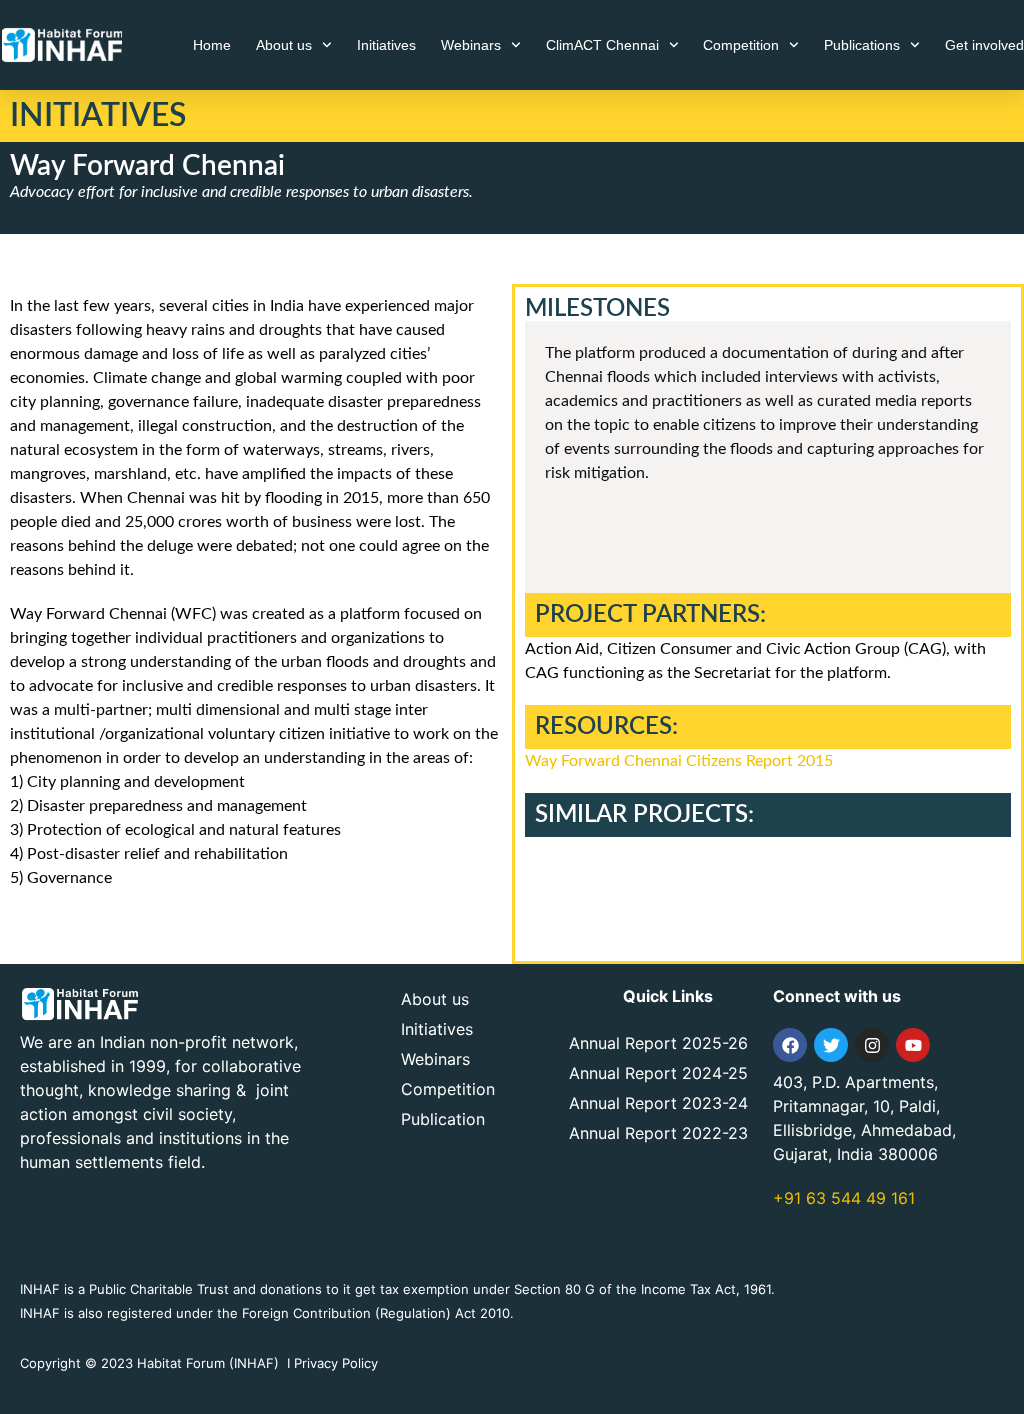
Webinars (471, 45)
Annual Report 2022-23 (658, 1133)
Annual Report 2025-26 (658, 1043)
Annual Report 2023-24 (658, 1103)
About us (284, 45)
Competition (741, 45)
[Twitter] (831, 1045)
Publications (862, 45)
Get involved (984, 45)
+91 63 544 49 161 (844, 1198)
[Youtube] (913, 1045)
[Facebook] (790, 1045)
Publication (443, 1119)
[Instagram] (872, 1045)
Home (212, 45)
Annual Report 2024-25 (658, 1073)
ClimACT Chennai (602, 45)
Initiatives (386, 45)
